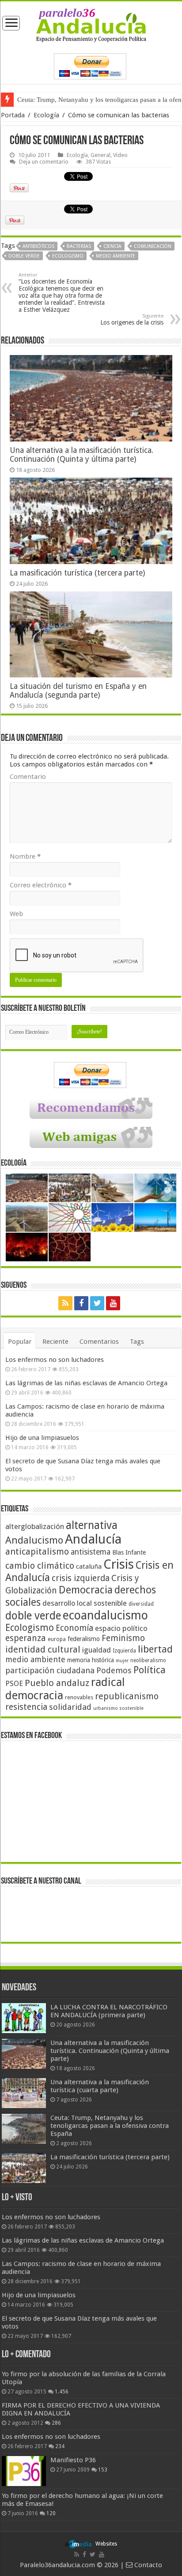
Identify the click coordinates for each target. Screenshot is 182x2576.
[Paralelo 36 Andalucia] (91, 25)
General (100, 155)
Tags (137, 1342)
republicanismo (127, 1696)
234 (60, 2446)
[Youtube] (113, 1303)
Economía (74, 1628)
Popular (20, 1342)
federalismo (84, 1639)
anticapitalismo (37, 1552)
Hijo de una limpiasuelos (42, 1438)
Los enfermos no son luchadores (55, 1360)
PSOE (14, 1684)
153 (103, 2470)
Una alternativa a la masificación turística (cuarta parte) (100, 2086)
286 (56, 2423)
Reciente (55, 1342)
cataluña (89, 1567)
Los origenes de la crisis (132, 320)
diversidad (141, 1604)
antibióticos (38, 246)
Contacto (147, 2565)
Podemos (114, 1670)
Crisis (119, 1564)
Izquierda (124, 1651)
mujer (122, 1661)
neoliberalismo (148, 1660)
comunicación (153, 246)
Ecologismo (68, 256)
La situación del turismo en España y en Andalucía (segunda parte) (78, 691)
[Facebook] (81, 1303)
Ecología (46, 115)
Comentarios (99, 1342)
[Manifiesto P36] (24, 2471)
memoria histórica (91, 1660)
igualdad (97, 1650)
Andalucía (93, 1539)
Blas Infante (129, 1552)
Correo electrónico (41, 885)
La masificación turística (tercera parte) (77, 573)
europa (57, 1639)
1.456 (62, 2392)
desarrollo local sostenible (85, 1603)
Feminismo (123, 1638)
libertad (155, 1649)
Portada (13, 115)
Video (120, 155)
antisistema (91, 1552)
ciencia (112, 246)
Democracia (86, 1590)
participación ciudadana (50, 1670)
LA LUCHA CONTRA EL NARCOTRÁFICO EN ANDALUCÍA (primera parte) (109, 2011)
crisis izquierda (81, 1578)
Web (16, 914)
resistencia (26, 1707)
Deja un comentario (44, 162)
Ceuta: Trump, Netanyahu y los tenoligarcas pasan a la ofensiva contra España (110, 2126)
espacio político (121, 1628)
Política (150, 1670)
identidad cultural (43, 1649)
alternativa (92, 1525)
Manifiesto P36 (73, 2460)
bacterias (79, 246)
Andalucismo (34, 1540)
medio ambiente (116, 256)
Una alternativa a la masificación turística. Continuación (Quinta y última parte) (82, 455)
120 (51, 2513)
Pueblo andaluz (57, 1683)
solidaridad (70, 1707)
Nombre (25, 856)
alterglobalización (35, 1526)
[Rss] (65, 1303)
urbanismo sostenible (118, 1708)
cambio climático (40, 1566)
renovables (79, 1697)
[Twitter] (97, 1303)
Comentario (28, 777)
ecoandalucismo (105, 1615)
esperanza (26, 1638)
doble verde (24, 256)
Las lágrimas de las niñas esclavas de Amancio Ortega (86, 1383)
